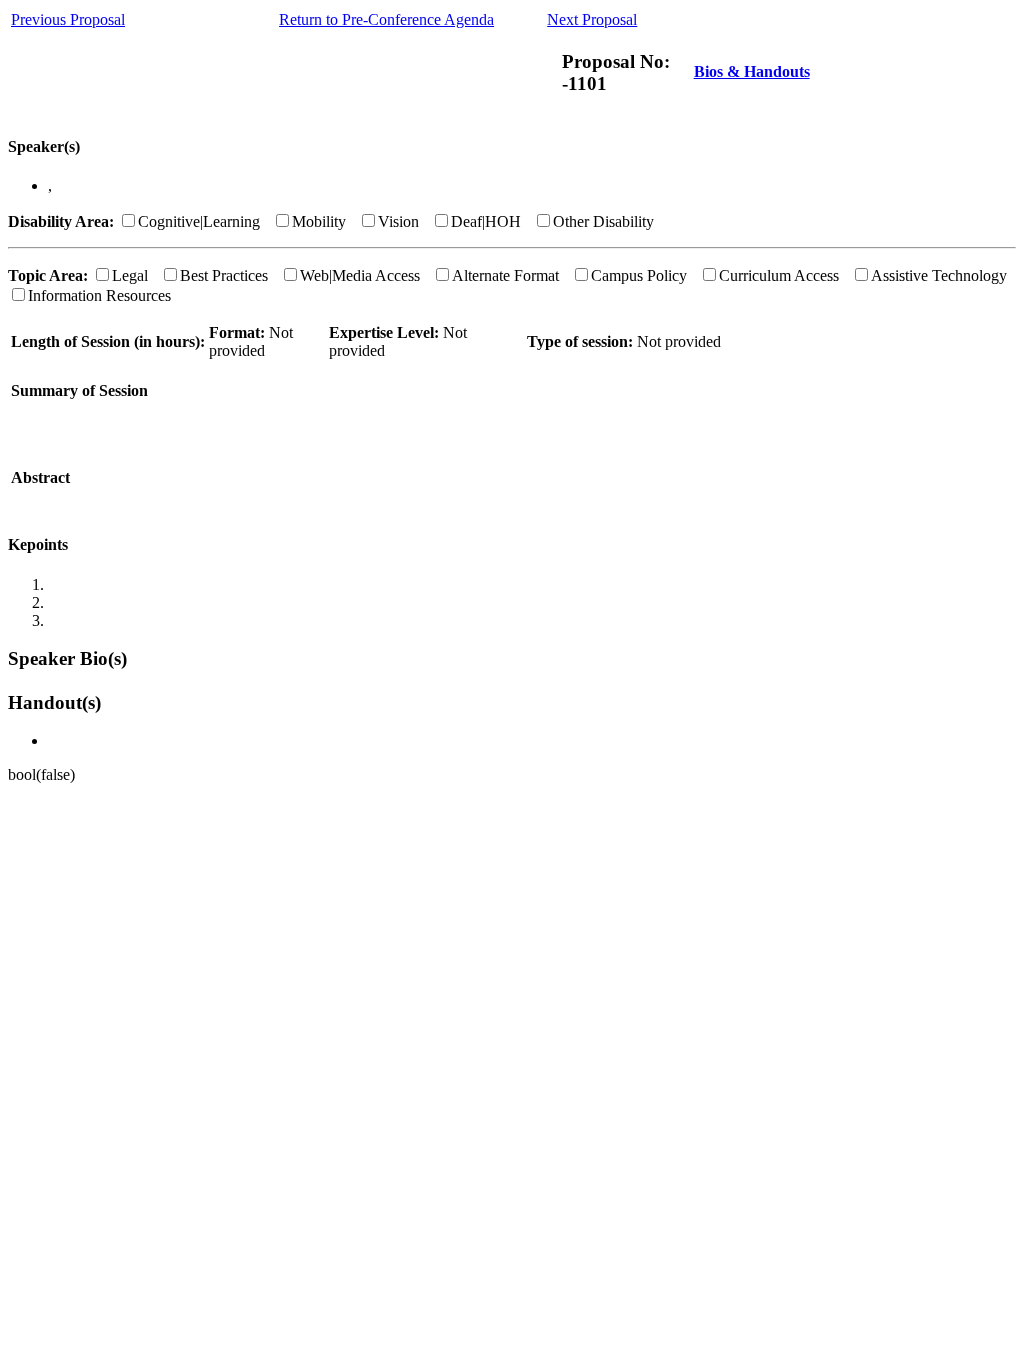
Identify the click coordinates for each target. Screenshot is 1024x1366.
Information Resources (99, 295)
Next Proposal (592, 19)
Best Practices (224, 275)
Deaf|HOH (486, 221)
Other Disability (603, 221)
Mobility (319, 221)
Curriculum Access (779, 275)
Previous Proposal (68, 19)
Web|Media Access (360, 275)
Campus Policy (639, 275)
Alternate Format (505, 275)
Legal (130, 275)
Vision (398, 221)
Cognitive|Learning (199, 221)
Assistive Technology (939, 275)
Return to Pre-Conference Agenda (386, 19)
